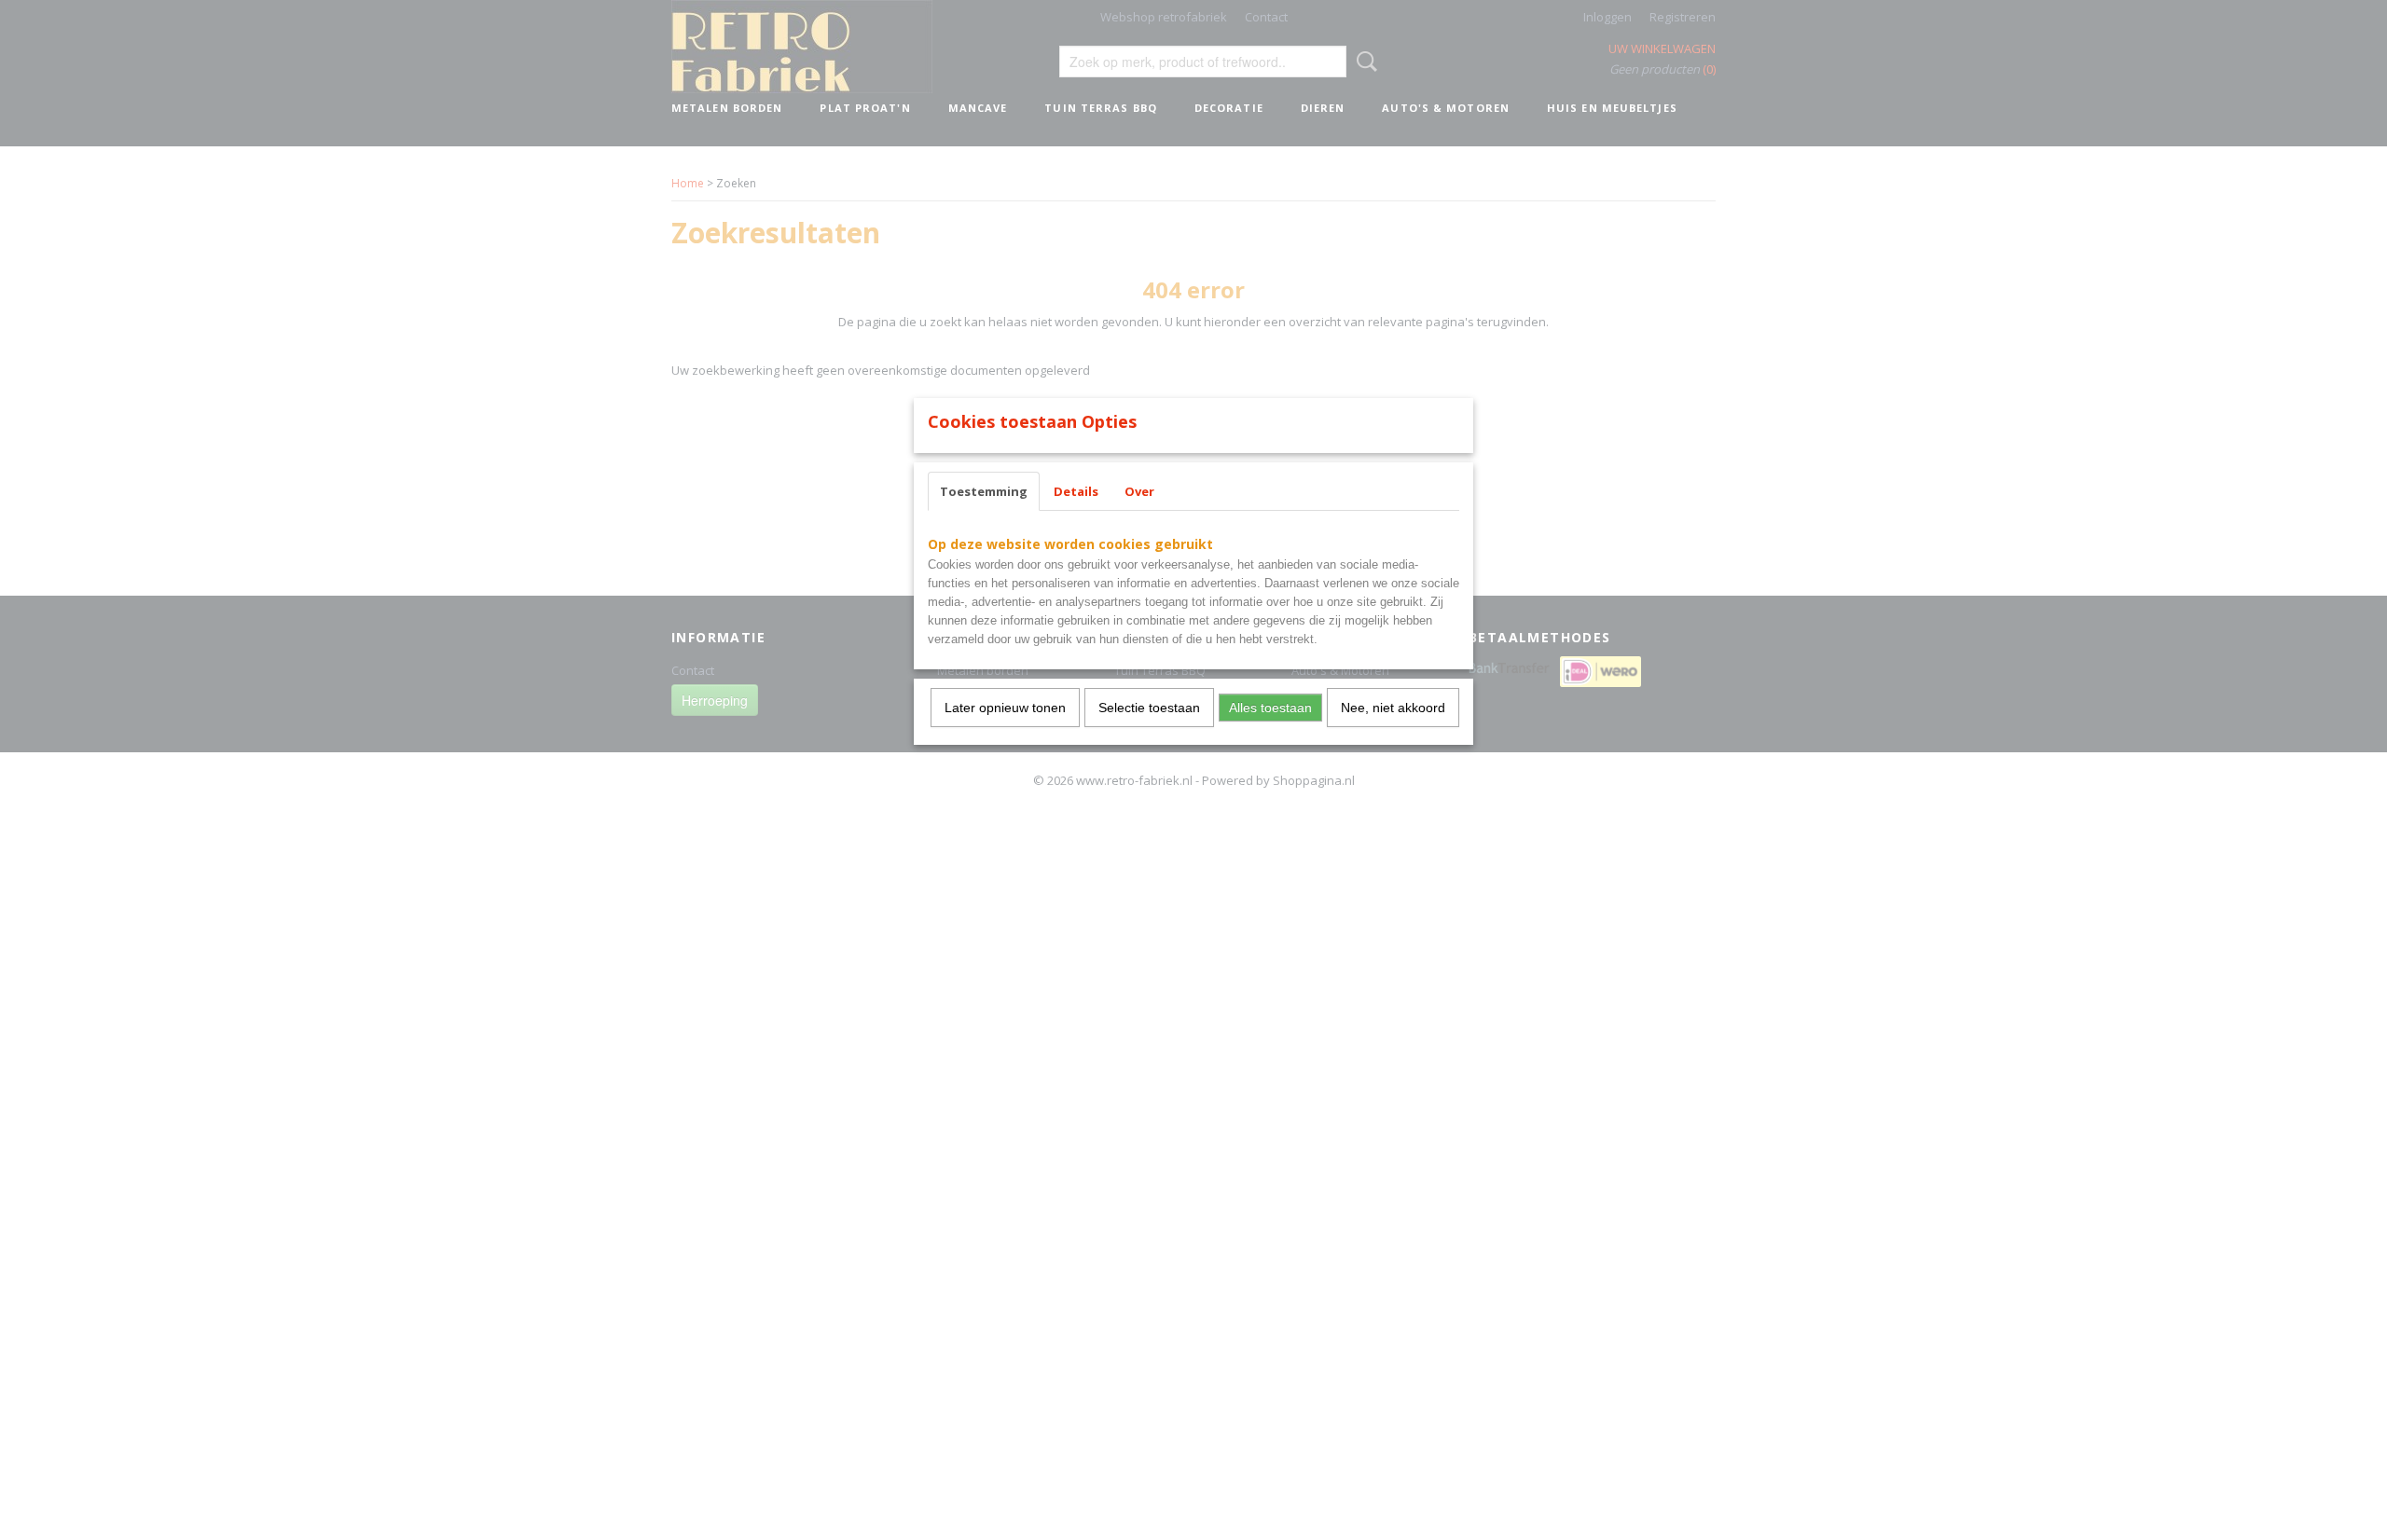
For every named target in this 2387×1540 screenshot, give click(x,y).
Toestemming (984, 491)
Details (1076, 491)
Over (1139, 491)
